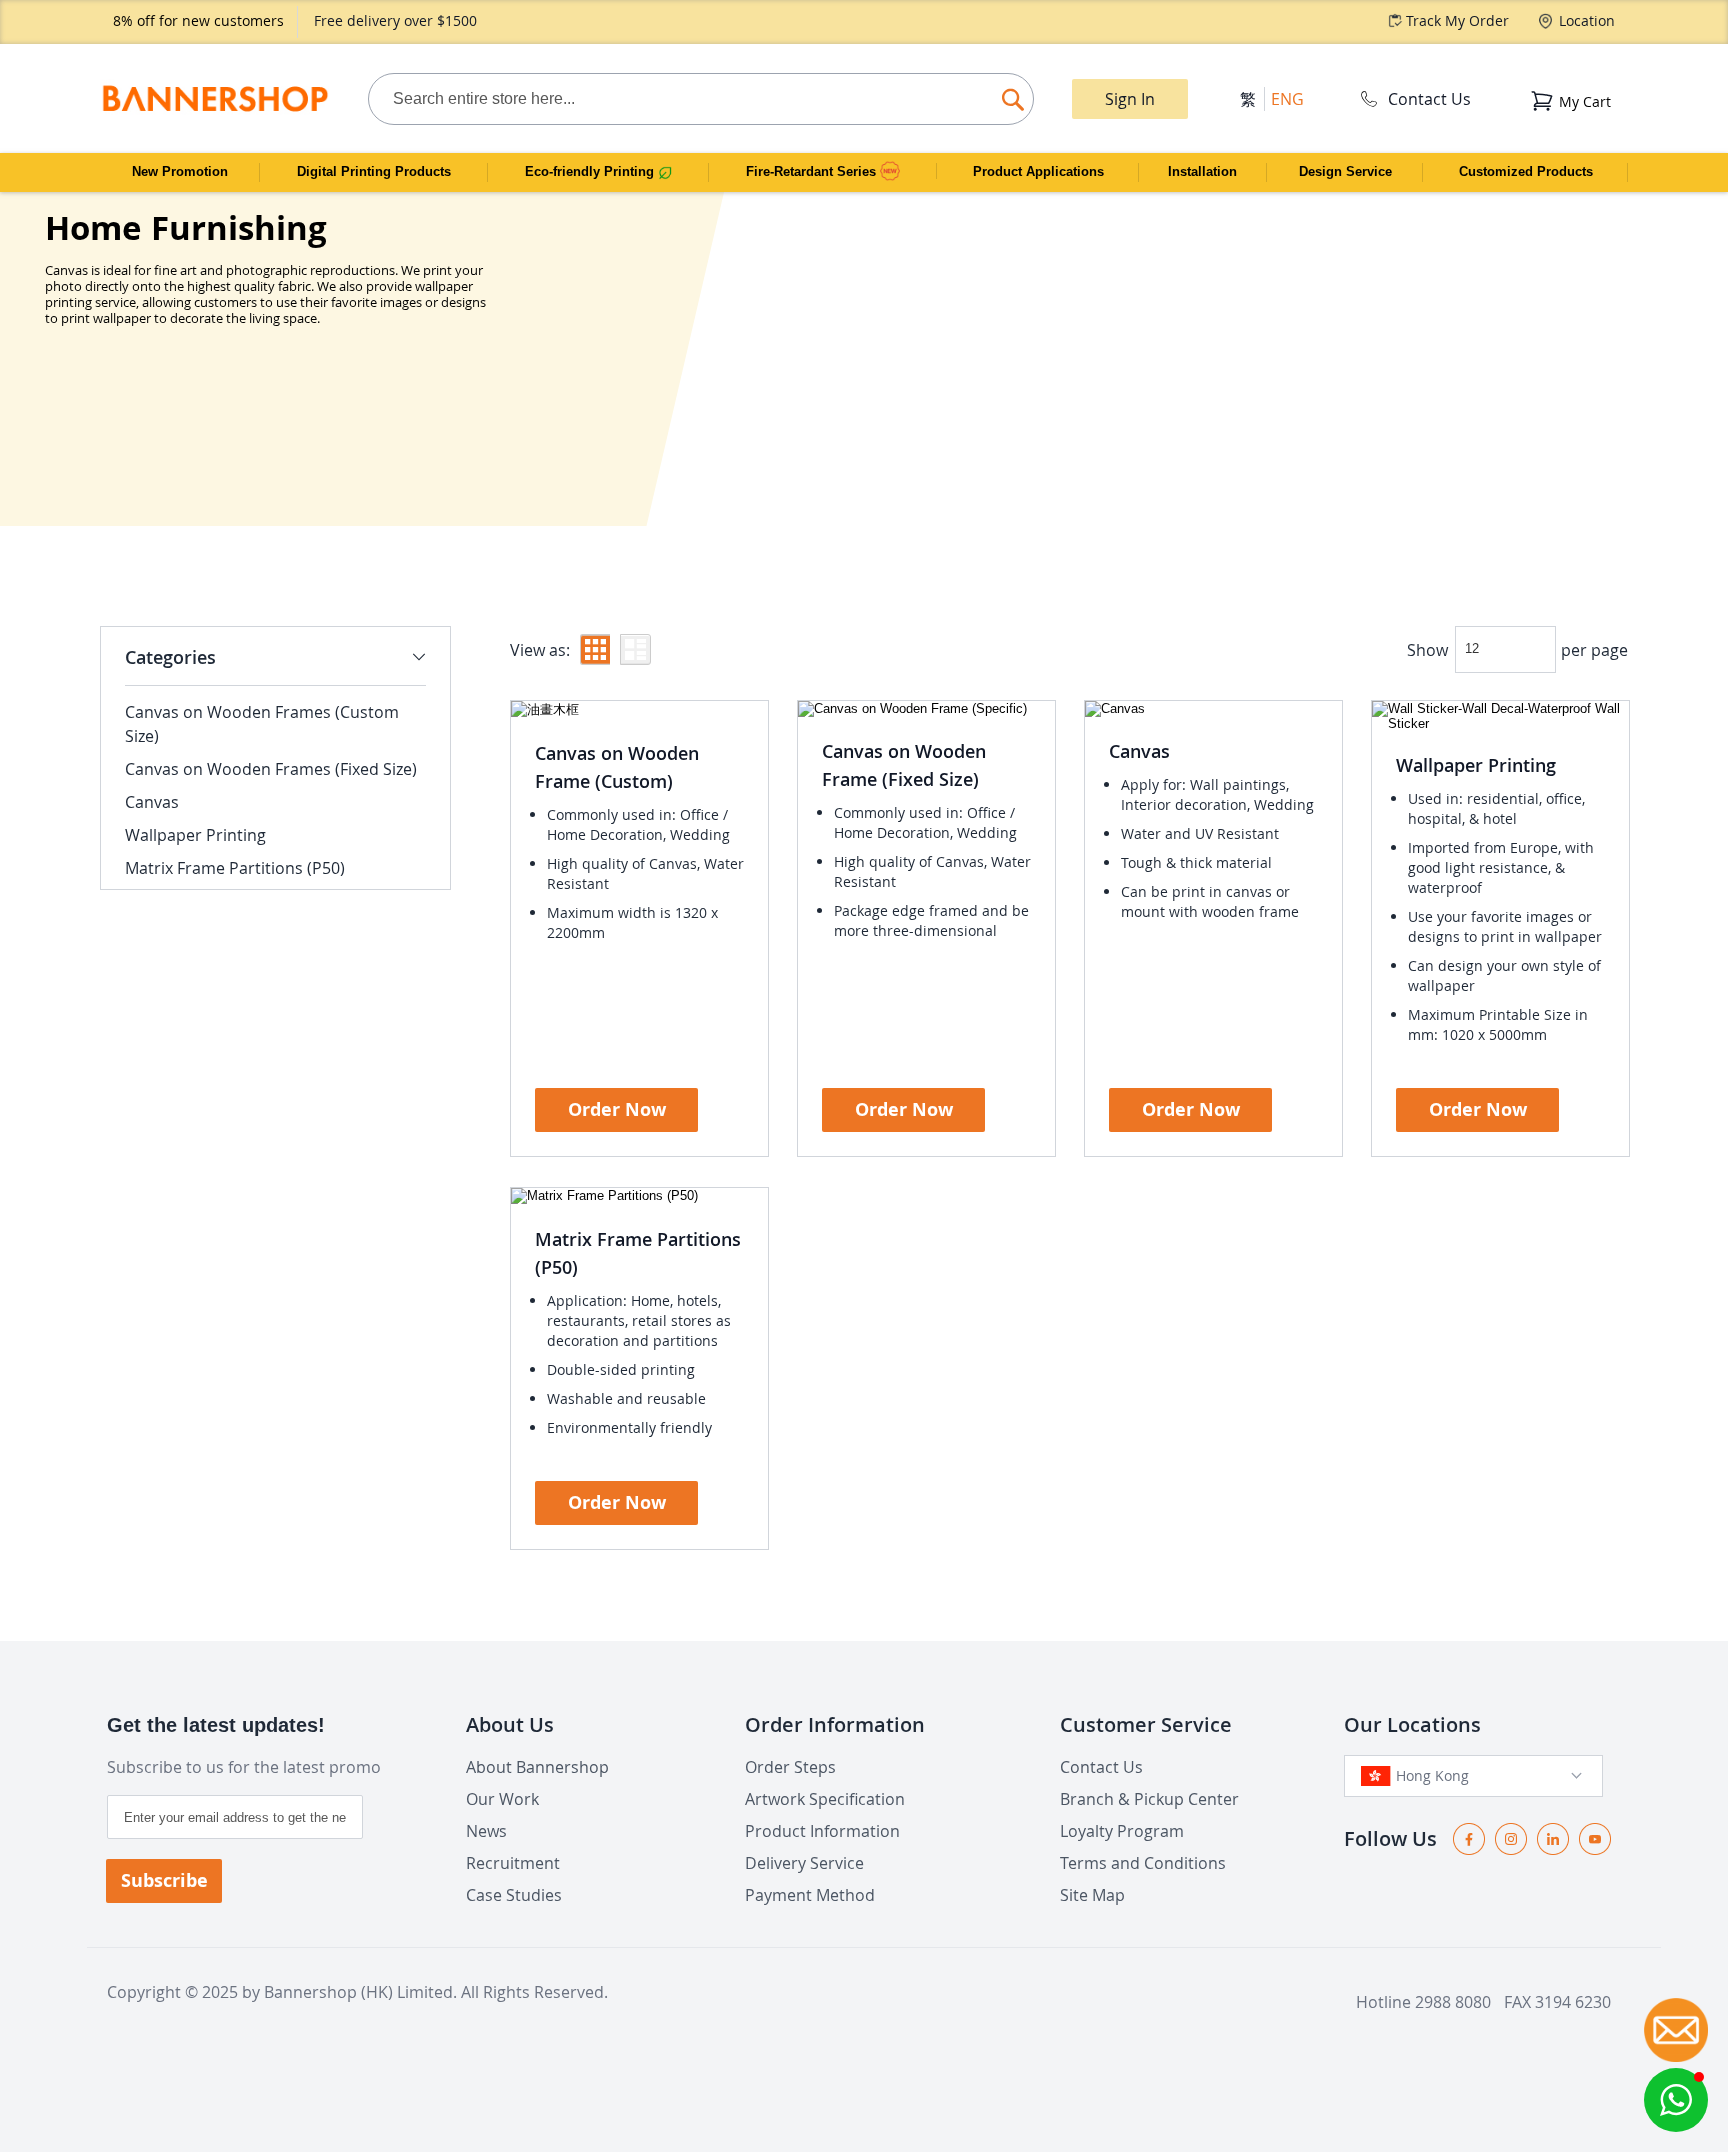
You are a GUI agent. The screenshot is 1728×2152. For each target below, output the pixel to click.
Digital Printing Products (374, 171)
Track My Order (1457, 20)
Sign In (1130, 99)
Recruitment (513, 1863)
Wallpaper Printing (1476, 765)
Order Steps (790, 1767)
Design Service (1345, 171)
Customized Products (1526, 171)
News (486, 1831)
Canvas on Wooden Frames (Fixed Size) (271, 769)
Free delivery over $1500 (395, 20)
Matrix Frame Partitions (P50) (235, 868)
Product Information (822, 1831)
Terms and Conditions (1143, 1863)
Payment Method (810, 1895)
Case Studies (514, 1895)
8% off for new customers (198, 20)
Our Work (502, 1799)
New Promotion (180, 171)
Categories (170, 657)
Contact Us (1429, 99)
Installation (1202, 171)
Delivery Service (804, 1863)
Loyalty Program (1122, 1831)
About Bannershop (537, 1767)
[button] (1676, 2100)
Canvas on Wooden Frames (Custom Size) (262, 724)
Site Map (1092, 1895)
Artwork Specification (825, 1799)
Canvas (1139, 751)
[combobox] (701, 99)
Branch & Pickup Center (1149, 1799)
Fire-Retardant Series (813, 171)
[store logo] (214, 98)
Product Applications (1038, 171)
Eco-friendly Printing (591, 171)
